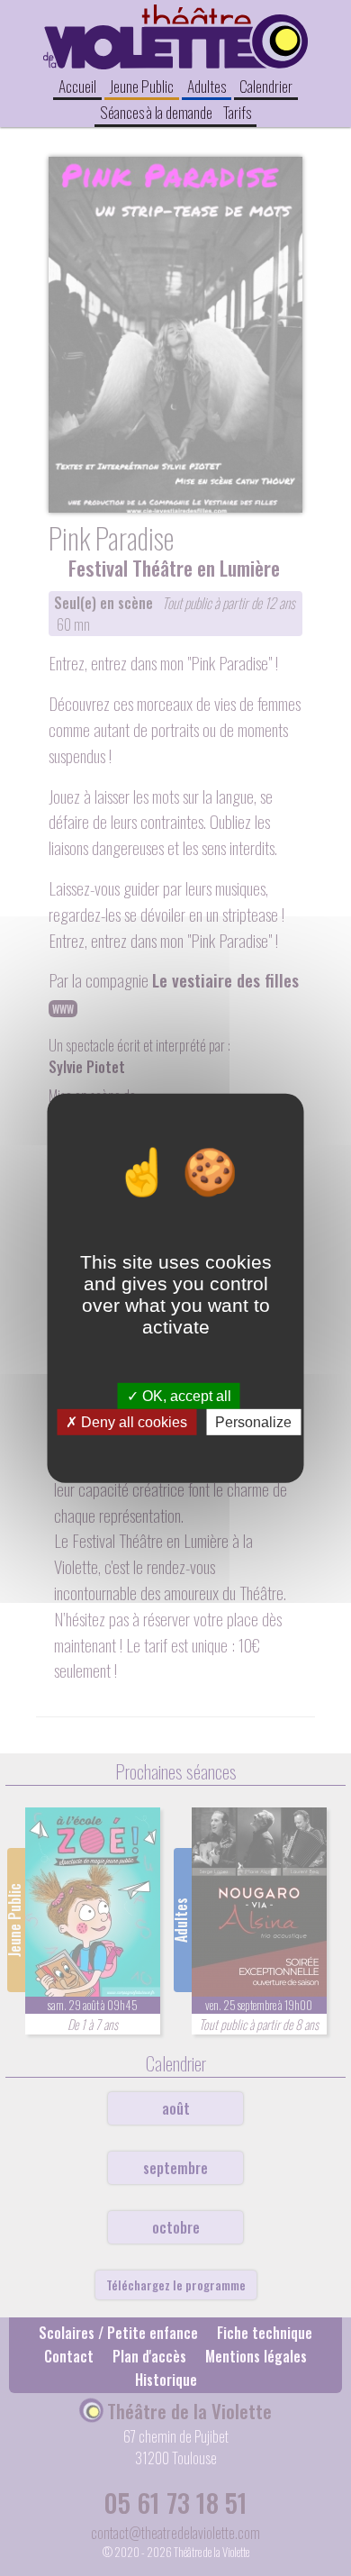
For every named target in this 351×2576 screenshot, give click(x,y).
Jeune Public (142, 86)
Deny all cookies (132, 1422)
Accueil (77, 86)
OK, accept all (185, 1395)
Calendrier (266, 86)
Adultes (207, 86)
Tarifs (237, 112)
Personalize (253, 1422)
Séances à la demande (156, 112)
